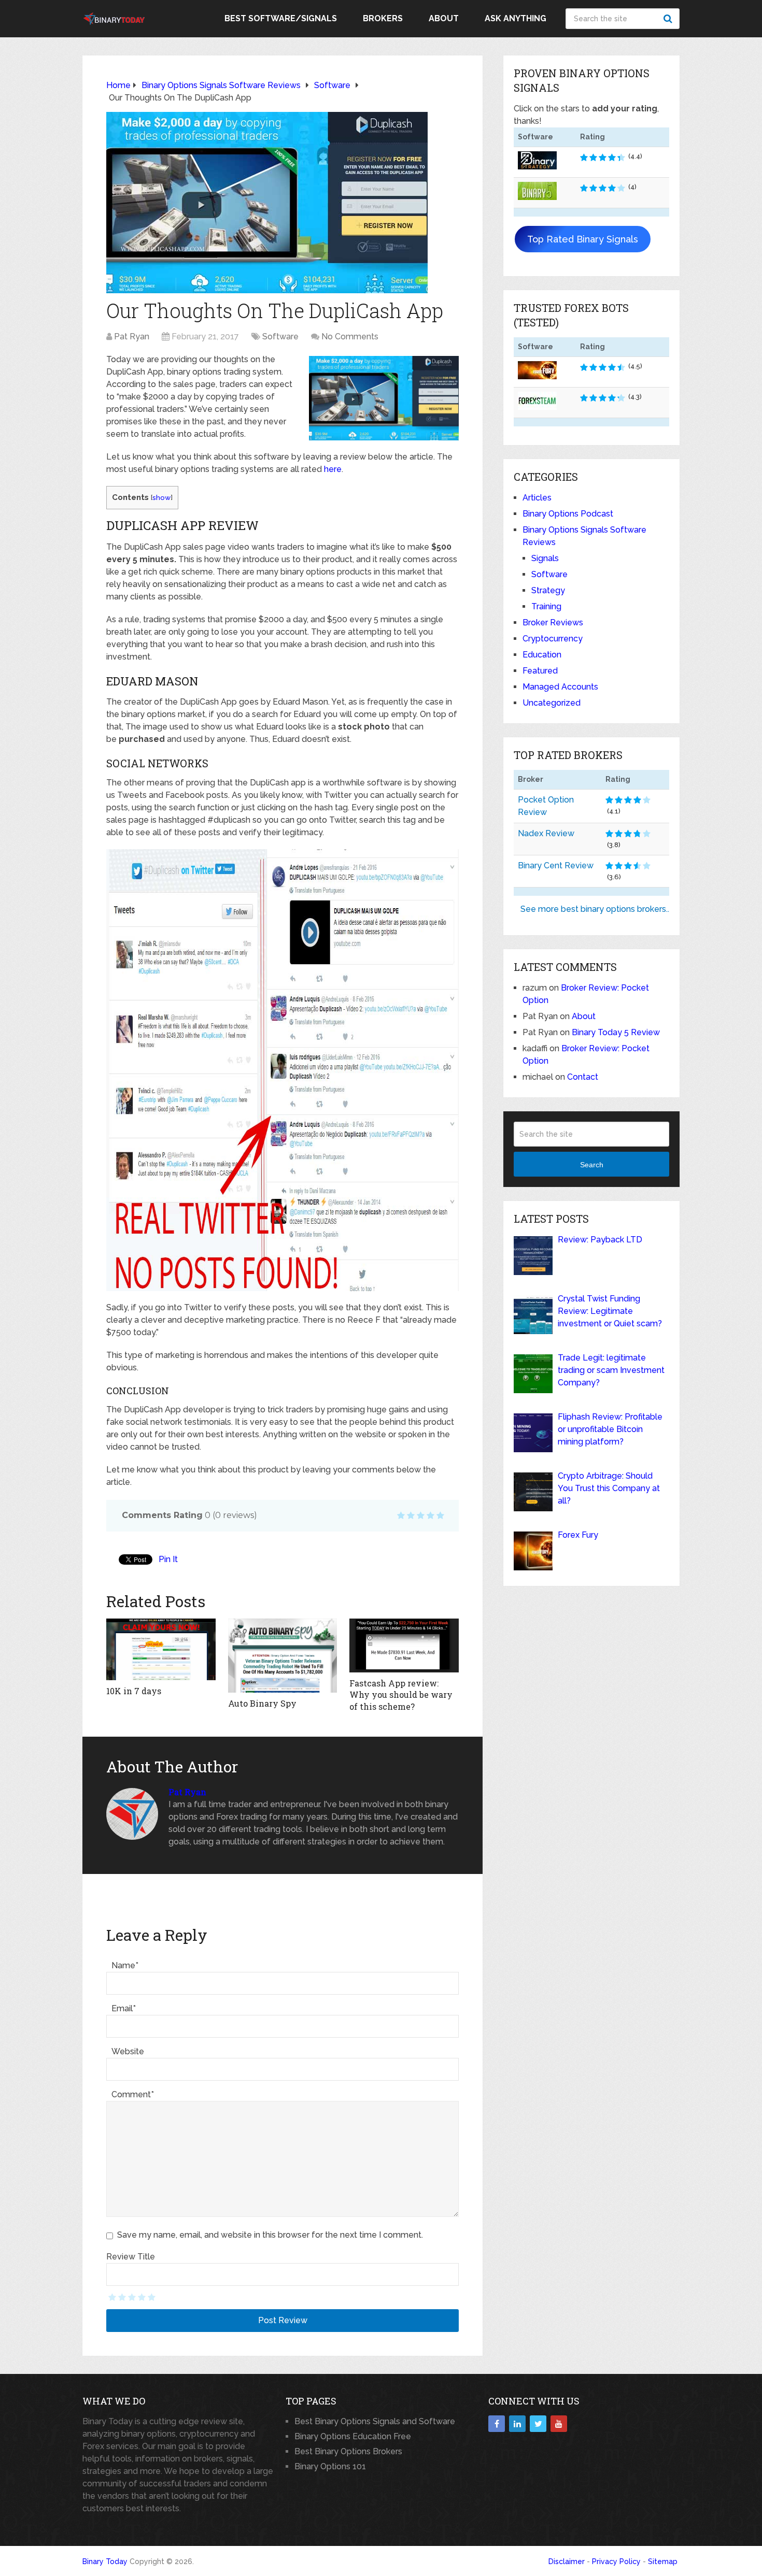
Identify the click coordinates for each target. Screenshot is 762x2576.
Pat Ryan (132, 337)
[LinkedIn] (517, 2424)
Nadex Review (546, 833)
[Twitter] (538, 2424)
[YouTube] (559, 2424)
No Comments (350, 337)
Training (546, 606)
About (444, 18)
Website (128, 2051)
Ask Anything (516, 18)
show (161, 497)
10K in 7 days (134, 1691)
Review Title (131, 2257)
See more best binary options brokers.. (595, 909)
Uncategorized (552, 703)
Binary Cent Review (556, 865)
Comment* (133, 2094)
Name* (125, 1965)
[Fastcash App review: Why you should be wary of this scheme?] (404, 1645)
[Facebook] (497, 2424)
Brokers (383, 18)
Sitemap (663, 2561)
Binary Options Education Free (353, 2436)
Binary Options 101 (330, 2466)
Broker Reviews (553, 622)
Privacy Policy (616, 2561)
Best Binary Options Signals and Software (375, 2421)
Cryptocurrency (553, 639)
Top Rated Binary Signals (583, 239)
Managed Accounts (560, 687)
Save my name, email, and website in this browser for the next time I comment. (270, 2235)
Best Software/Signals (281, 18)
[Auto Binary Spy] (283, 1656)
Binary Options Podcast (568, 514)
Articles (537, 498)
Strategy (548, 590)
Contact (583, 1077)
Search (669, 19)
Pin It (168, 1559)
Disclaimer (567, 2561)
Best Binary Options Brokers (348, 2451)
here (333, 469)
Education (542, 655)
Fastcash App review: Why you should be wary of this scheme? (401, 1695)
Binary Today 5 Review (616, 1032)
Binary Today (105, 2561)
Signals (545, 558)
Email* (124, 2008)
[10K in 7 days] (161, 1649)
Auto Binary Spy (262, 1703)
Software (280, 337)
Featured (540, 671)
